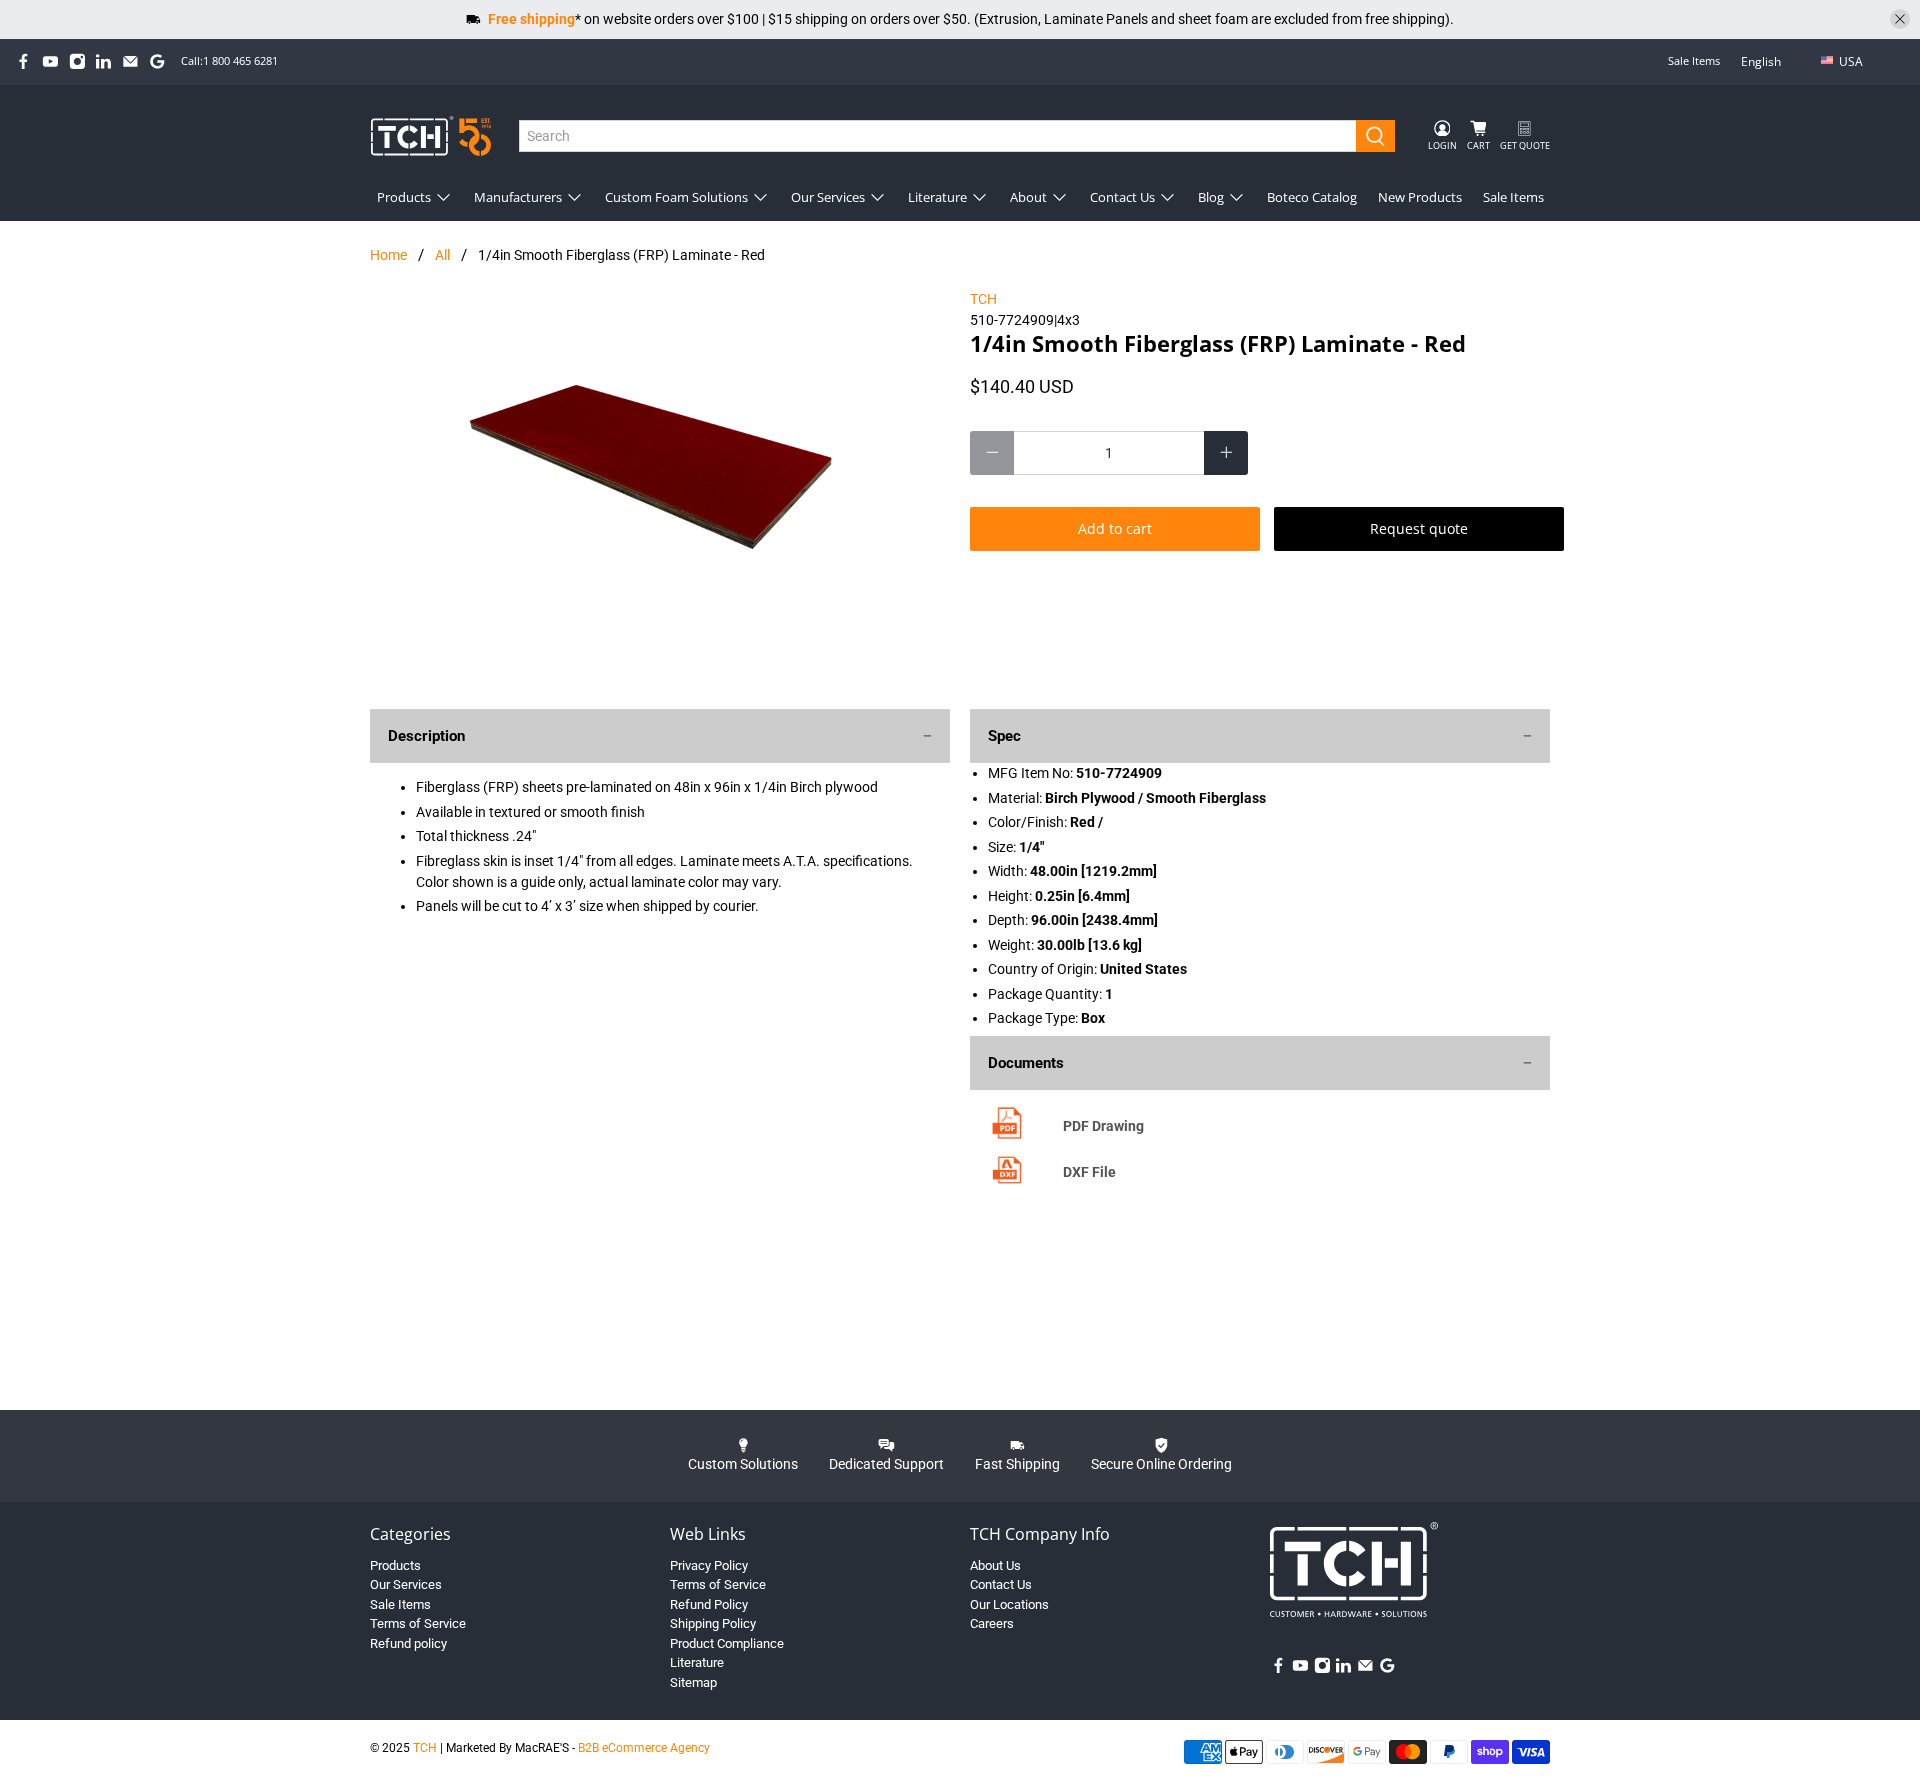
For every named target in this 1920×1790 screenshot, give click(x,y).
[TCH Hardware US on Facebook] (23, 61)
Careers (992, 1623)
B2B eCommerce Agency (644, 1748)
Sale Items (1694, 60)
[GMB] (157, 61)
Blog (1211, 197)
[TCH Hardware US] (431, 135)
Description (426, 736)
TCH (983, 299)
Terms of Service (418, 1623)
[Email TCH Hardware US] (130, 61)
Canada (1865, 93)
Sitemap (693, 1682)
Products (404, 197)
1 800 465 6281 (240, 60)
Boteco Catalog (1312, 197)
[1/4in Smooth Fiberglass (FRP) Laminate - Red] (660, 489)
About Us (995, 1565)
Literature (937, 197)
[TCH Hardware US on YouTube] (50, 61)
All (442, 255)
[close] (1900, 19)
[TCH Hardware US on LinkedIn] (103, 61)
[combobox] (938, 136)
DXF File (1089, 1172)
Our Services (828, 197)
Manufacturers (518, 197)
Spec (1004, 736)
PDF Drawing (1103, 1126)
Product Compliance (727, 1643)
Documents (1026, 1063)
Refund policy (408, 1643)
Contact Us (1122, 197)
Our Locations (1009, 1604)
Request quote (1419, 528)
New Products (1420, 197)
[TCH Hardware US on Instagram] (77, 61)
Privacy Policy (709, 1565)
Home (388, 255)
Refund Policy (709, 1604)
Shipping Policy (713, 1623)
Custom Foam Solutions (676, 197)
